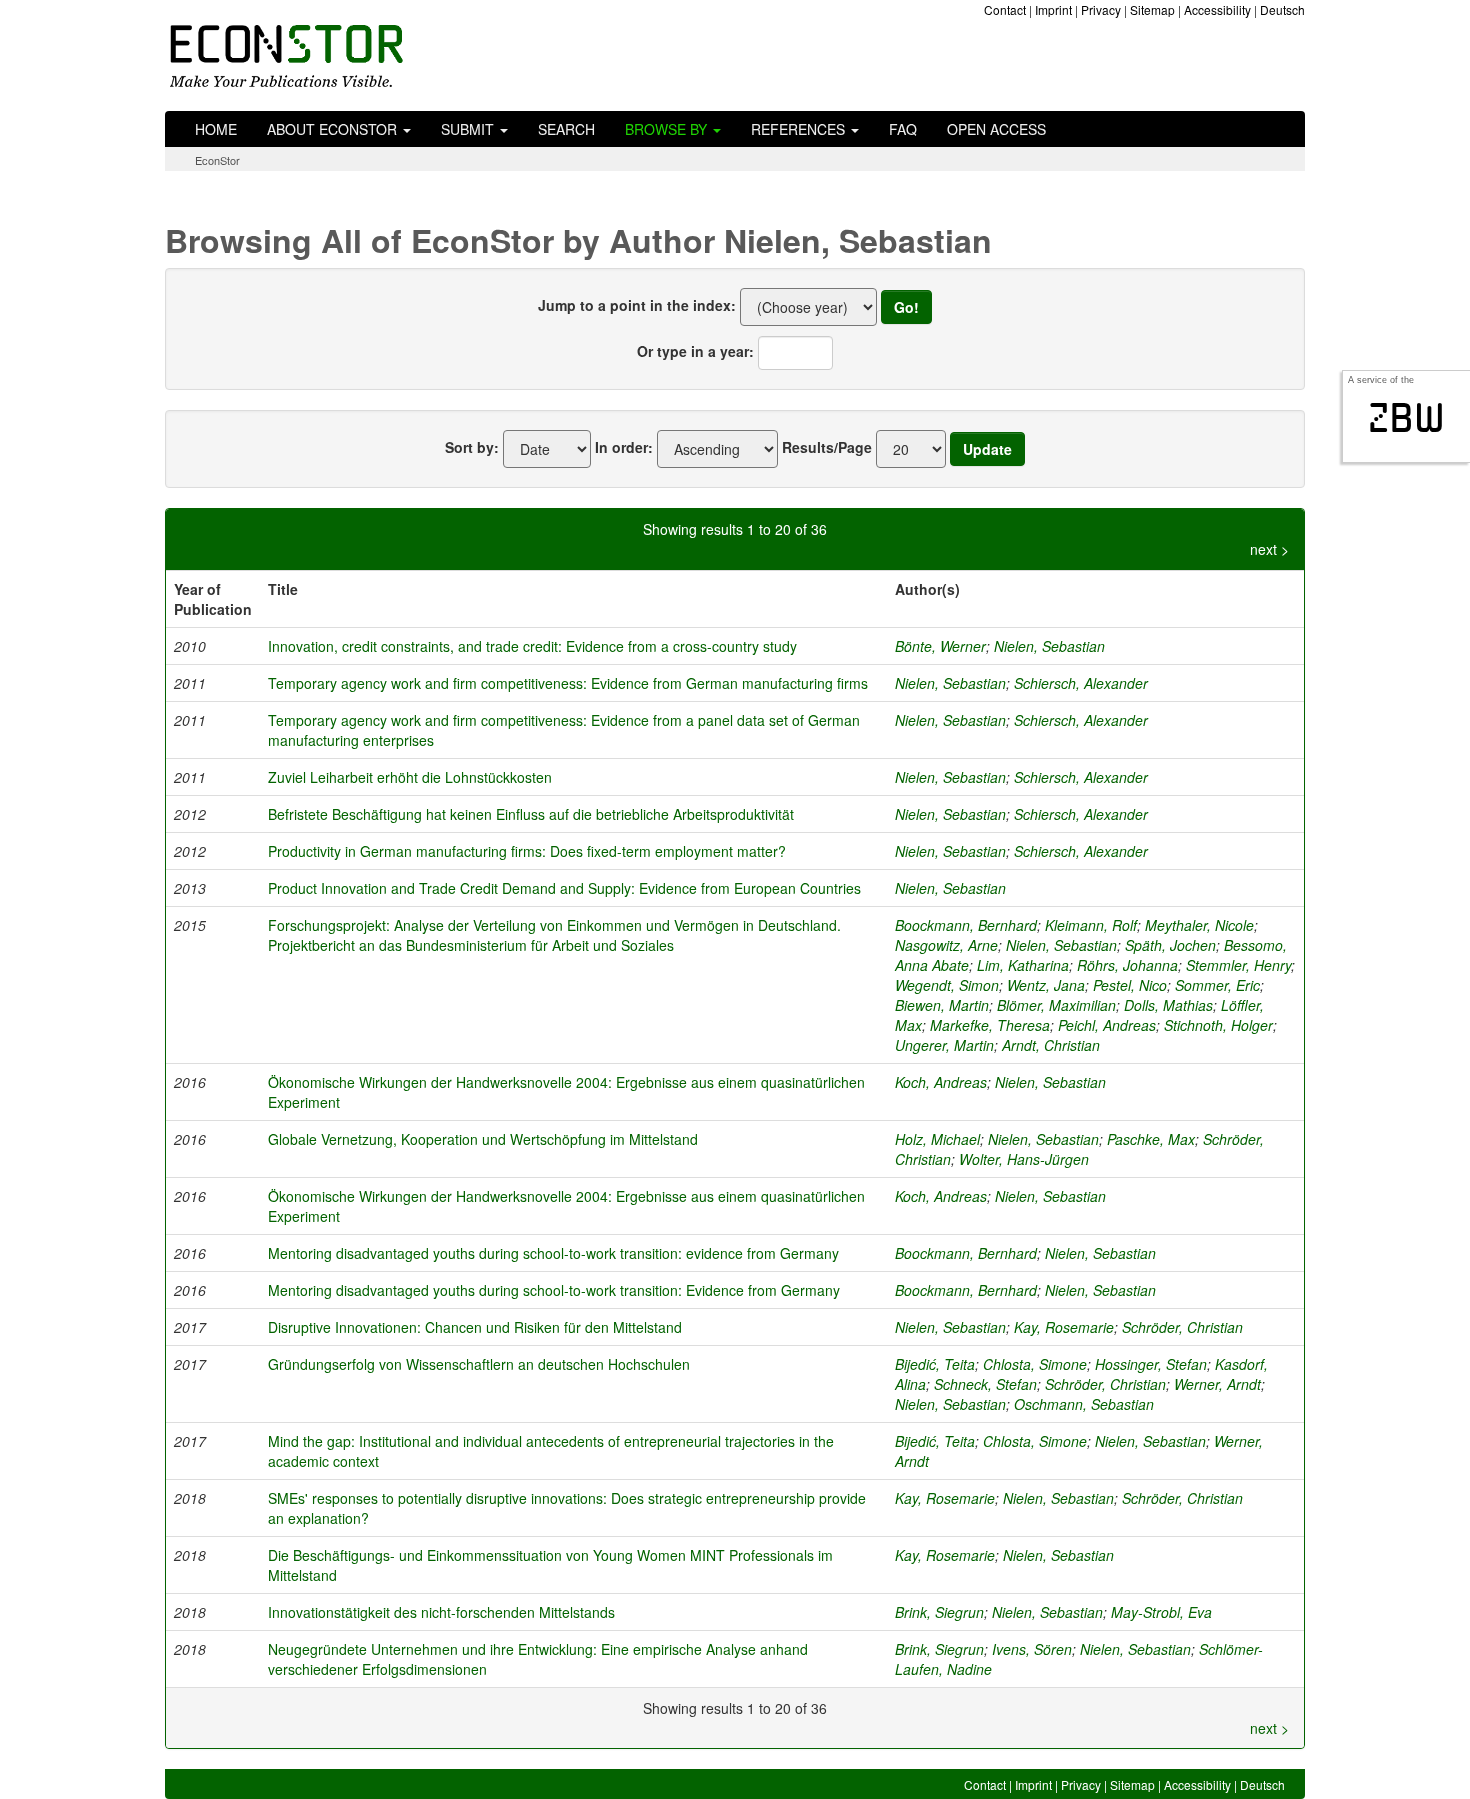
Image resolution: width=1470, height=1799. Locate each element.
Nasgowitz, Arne (946, 945)
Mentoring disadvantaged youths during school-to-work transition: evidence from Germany (553, 1253)
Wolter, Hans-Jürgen (1024, 1159)
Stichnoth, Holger (1218, 1025)
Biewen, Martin (942, 1005)
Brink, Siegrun (939, 1612)
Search (566, 129)
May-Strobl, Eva (1161, 1612)
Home (216, 129)
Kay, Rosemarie (1064, 1327)
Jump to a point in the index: (637, 305)
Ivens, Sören (1032, 1649)
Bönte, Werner (940, 646)
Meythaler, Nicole (1199, 925)
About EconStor (334, 129)
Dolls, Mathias (1168, 1005)
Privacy (1101, 9)
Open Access (996, 129)
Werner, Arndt (1217, 1384)
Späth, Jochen (1170, 945)
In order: (624, 447)
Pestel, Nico (1130, 985)
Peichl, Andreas (1107, 1025)
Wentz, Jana (1046, 985)
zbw (1406, 418)
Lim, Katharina (1023, 965)
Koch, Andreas (941, 1082)
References (800, 129)
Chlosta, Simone (1035, 1364)
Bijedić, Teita (935, 1364)
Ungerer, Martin (944, 1045)
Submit (469, 129)
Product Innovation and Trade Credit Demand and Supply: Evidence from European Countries (564, 888)
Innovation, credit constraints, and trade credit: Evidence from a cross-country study (532, 646)
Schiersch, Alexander (1081, 683)
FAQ (903, 129)
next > (1269, 549)
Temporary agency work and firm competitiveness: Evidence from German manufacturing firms (568, 683)
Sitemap (1152, 9)
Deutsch (1282, 9)
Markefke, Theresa (990, 1025)
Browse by (668, 129)
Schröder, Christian (1182, 1327)
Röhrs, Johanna (1127, 965)
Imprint (1053, 9)
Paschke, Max (1151, 1139)
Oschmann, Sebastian (1084, 1404)
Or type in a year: (695, 351)
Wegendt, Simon (947, 985)
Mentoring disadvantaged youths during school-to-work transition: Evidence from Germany (554, 1290)
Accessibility (1217, 9)
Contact (1005, 9)
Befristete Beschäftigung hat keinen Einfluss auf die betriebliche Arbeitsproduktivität (531, 814)
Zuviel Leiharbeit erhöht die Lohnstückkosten (410, 777)
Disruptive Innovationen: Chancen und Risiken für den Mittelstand (475, 1327)
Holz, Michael (937, 1139)
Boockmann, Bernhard (966, 925)
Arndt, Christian (1051, 1045)
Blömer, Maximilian (1056, 1005)
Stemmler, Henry (1238, 965)
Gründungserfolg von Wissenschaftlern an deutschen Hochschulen (479, 1364)
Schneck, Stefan (985, 1384)
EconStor (217, 160)
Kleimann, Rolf (1091, 925)
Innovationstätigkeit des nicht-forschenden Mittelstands (441, 1612)
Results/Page (827, 447)
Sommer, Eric (1217, 985)
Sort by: (472, 447)
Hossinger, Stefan (1151, 1364)
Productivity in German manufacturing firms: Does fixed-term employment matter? (527, 851)
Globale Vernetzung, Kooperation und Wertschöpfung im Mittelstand (483, 1139)
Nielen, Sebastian (1049, 646)
